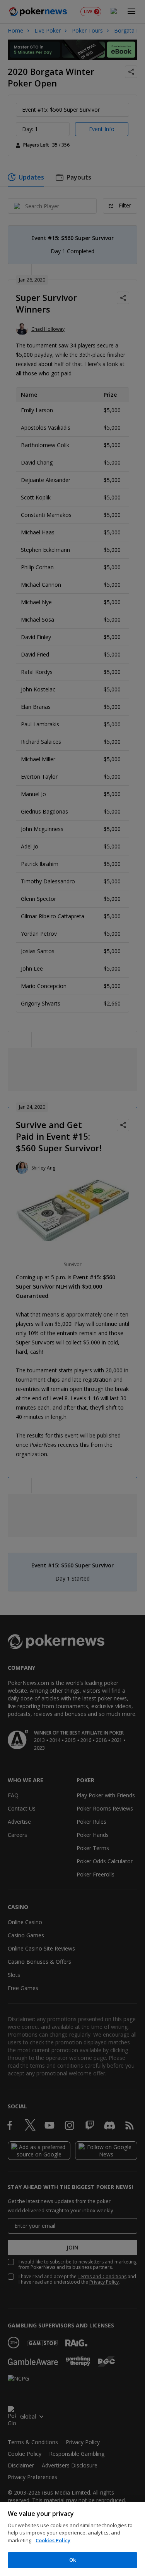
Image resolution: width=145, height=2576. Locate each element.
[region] (72, 2539)
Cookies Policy (53, 2540)
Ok (72, 2560)
